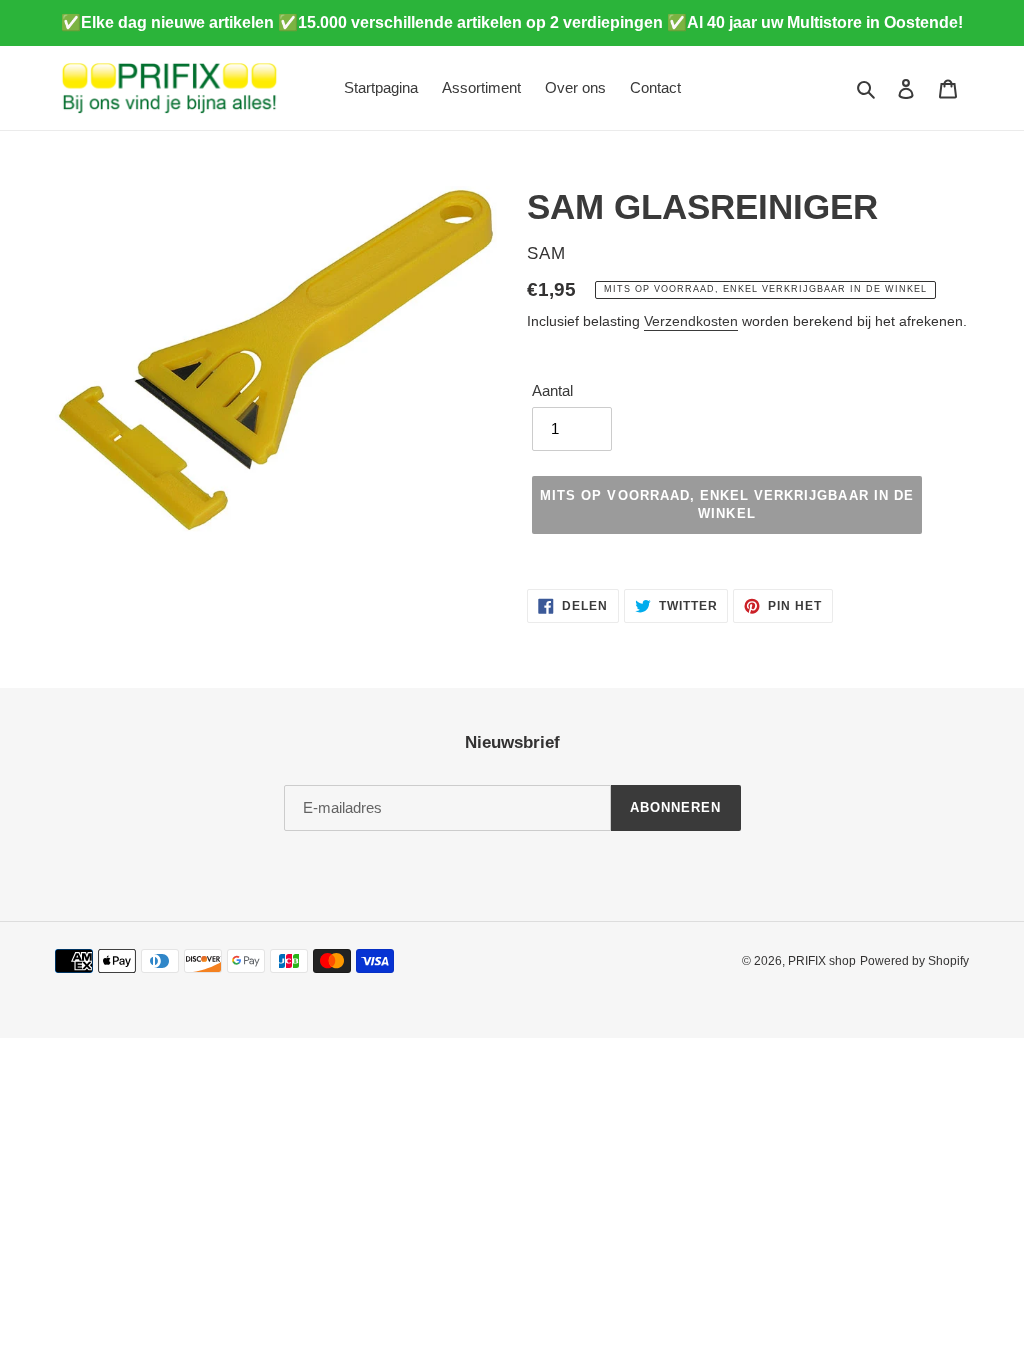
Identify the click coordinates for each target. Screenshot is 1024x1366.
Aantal (552, 390)
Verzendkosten (691, 321)
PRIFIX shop (822, 961)
